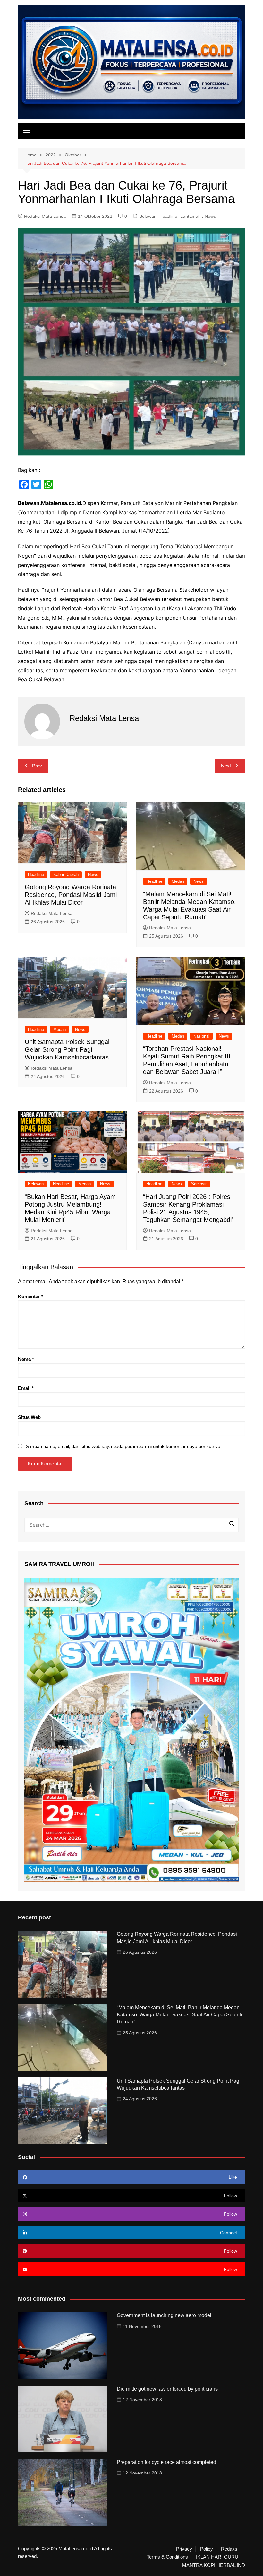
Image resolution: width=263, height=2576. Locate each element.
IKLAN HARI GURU (217, 2557)
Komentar (31, 1296)
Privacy (184, 2549)
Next (226, 766)
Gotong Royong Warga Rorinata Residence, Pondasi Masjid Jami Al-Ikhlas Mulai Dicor (71, 895)
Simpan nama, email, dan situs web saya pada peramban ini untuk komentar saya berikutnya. (124, 1446)
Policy (207, 2549)
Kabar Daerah (66, 875)
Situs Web (29, 1417)
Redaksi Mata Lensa (45, 216)
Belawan (148, 216)
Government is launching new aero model (164, 2315)
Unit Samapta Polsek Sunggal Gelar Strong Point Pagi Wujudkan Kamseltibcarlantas (68, 1049)
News (210, 216)
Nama (26, 1359)
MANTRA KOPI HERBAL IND (214, 2565)
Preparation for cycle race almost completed (166, 2462)
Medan (178, 881)
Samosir (199, 1184)
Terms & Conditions (167, 2557)
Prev (37, 766)
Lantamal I (191, 216)
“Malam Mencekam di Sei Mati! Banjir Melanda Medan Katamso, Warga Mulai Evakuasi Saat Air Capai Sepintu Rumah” (180, 2015)
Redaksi (230, 2549)
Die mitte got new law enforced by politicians (167, 2389)
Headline (168, 216)
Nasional (201, 1036)
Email (26, 1388)
